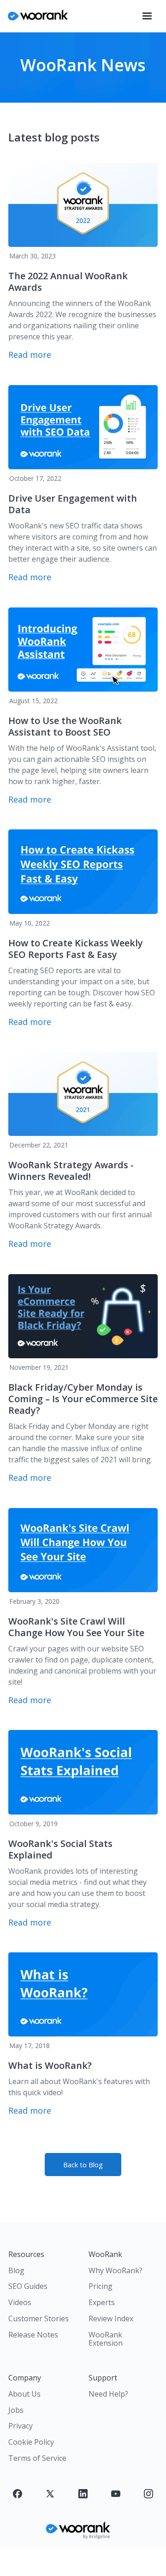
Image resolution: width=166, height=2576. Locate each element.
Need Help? (108, 2394)
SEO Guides (28, 2286)
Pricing (101, 2286)
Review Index (111, 2318)
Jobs (16, 2410)
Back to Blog (83, 2165)
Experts (102, 2302)
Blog (16, 2270)
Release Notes (33, 2335)
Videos (20, 2302)
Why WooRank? (116, 2270)
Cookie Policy (31, 2442)
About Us (24, 2394)
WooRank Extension (106, 2339)
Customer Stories (39, 2318)
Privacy (21, 2426)
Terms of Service (37, 2458)
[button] (147, 16)
